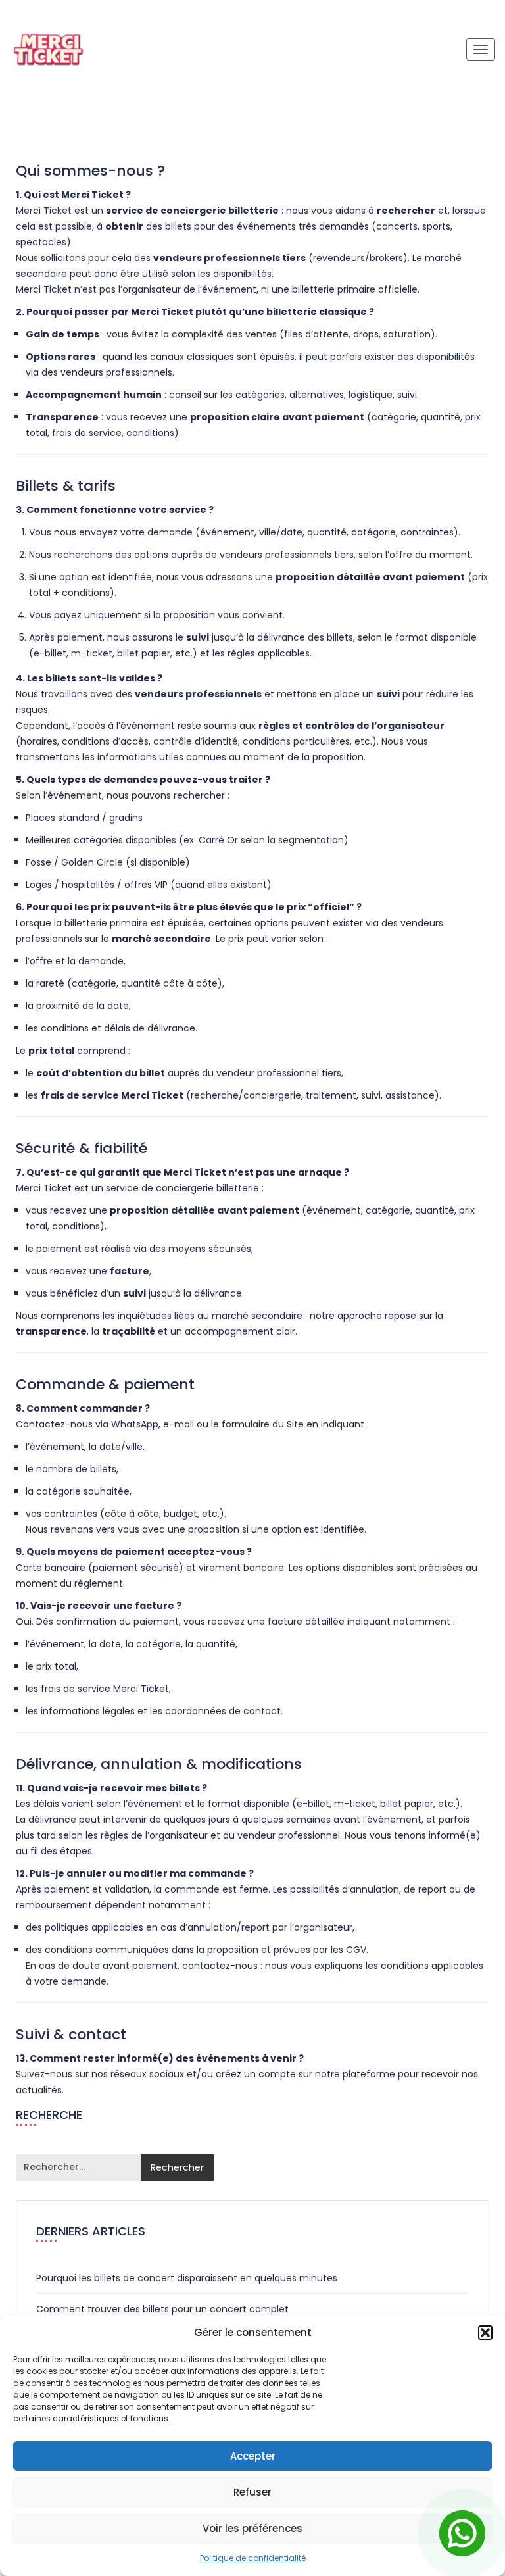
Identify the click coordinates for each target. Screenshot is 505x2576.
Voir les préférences (252, 2528)
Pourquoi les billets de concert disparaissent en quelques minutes (187, 2278)
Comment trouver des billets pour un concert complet (162, 2309)
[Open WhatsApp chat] (462, 2533)
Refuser (252, 2492)
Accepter (253, 2456)
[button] (485, 2333)
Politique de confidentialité (253, 2558)
